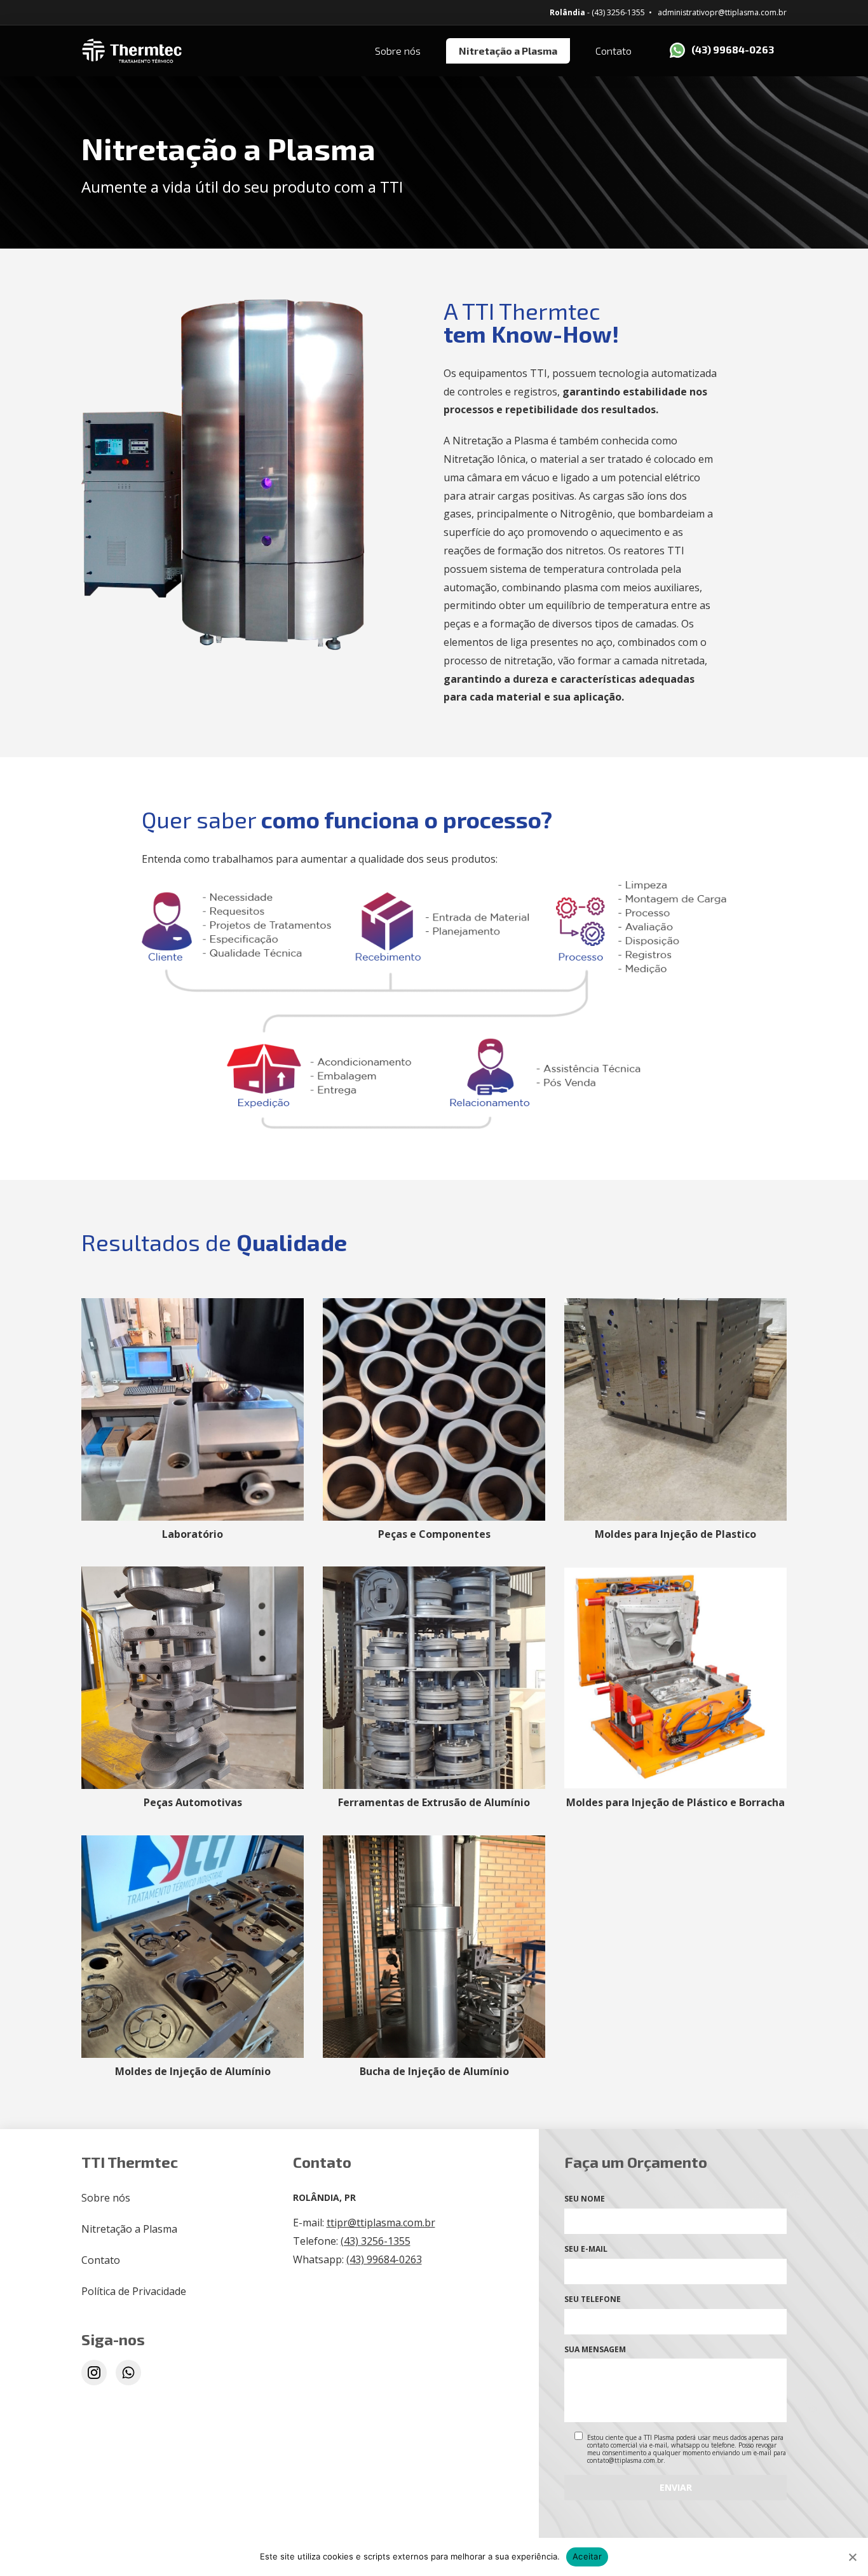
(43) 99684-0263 (733, 49)
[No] (852, 2557)
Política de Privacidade (134, 2291)
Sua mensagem (595, 2349)
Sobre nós (398, 51)
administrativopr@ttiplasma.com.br (722, 12)
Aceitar (587, 2556)
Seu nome (585, 2199)
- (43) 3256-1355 (597, 12)
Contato (614, 51)
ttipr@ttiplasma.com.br (381, 2223)
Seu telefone (593, 2299)
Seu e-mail (586, 2249)
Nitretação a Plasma (508, 51)
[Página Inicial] (196, 51)
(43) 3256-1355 (376, 2241)
